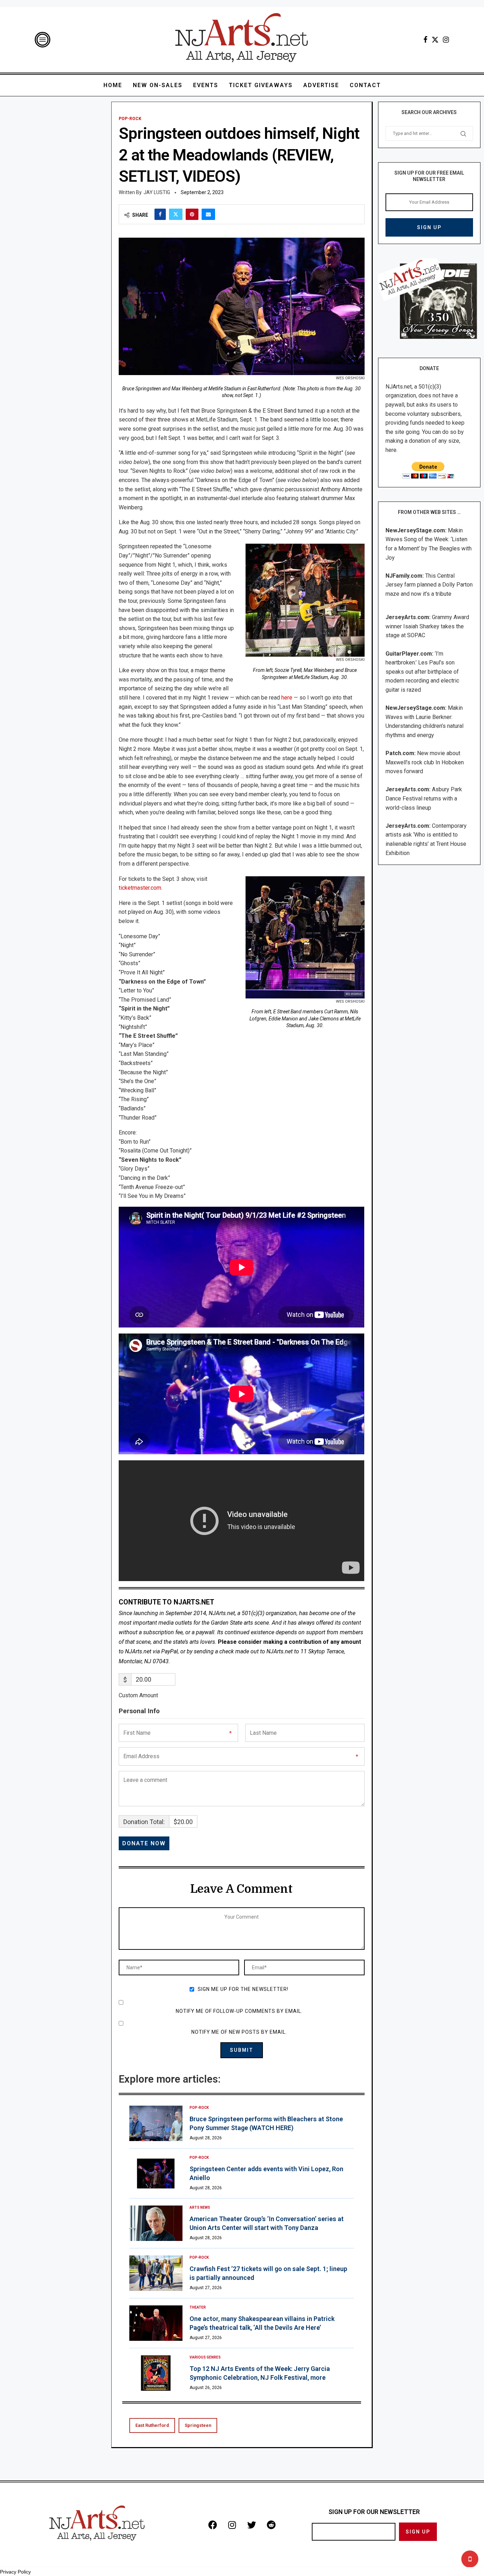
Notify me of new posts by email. (239, 2032)
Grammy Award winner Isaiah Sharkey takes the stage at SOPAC (427, 626)
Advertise (321, 85)
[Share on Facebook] (160, 214)
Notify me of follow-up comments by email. (239, 2011)
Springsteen (198, 2425)
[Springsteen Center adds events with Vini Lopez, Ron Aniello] (156, 2173)
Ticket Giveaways (261, 85)
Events (206, 85)
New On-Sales (158, 85)
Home (113, 85)
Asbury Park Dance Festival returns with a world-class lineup (424, 798)
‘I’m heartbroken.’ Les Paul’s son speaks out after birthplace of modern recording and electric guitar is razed (422, 672)
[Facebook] (425, 40)
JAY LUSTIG (157, 192)
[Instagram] (446, 40)
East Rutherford (152, 2425)
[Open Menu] (43, 40)
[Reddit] (271, 2525)
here (287, 698)
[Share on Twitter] (176, 214)
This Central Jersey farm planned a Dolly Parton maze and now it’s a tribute (429, 585)
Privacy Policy (15, 2572)
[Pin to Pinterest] (192, 214)
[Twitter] (435, 40)
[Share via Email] (208, 214)
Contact (365, 85)
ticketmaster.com (140, 888)
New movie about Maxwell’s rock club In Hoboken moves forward (425, 762)
